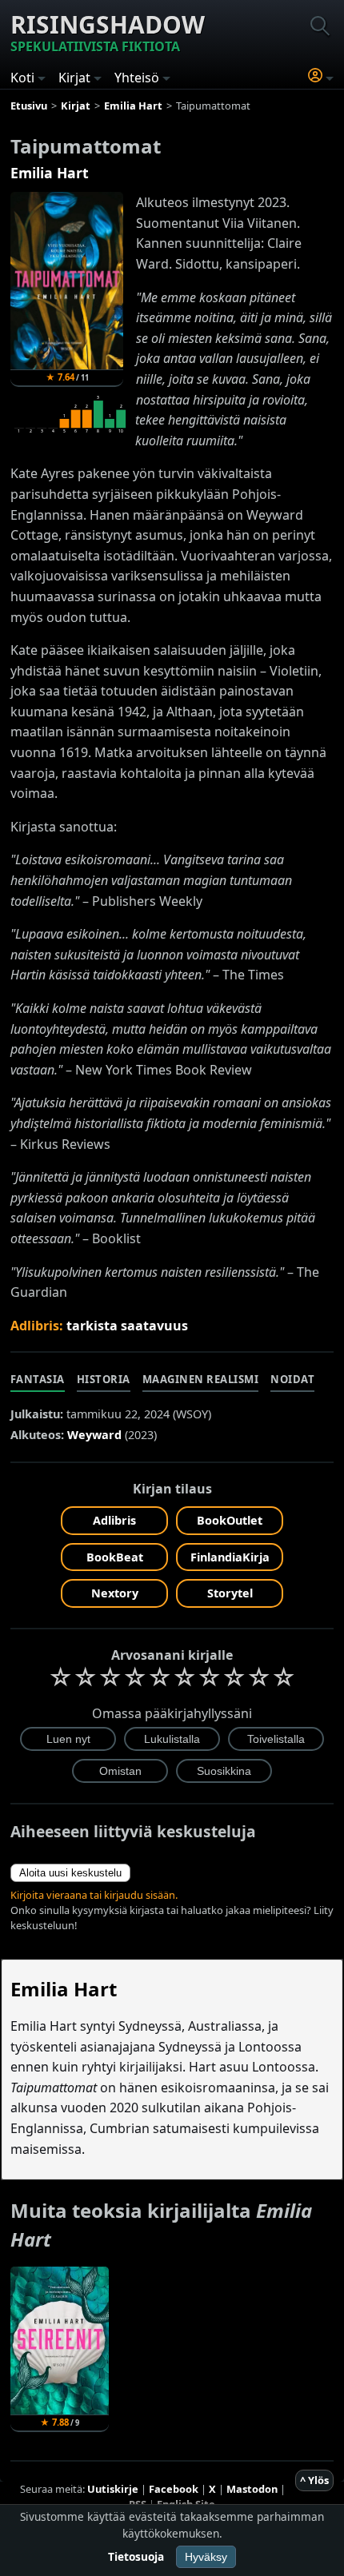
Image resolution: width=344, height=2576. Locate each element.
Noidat (292, 1379)
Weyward (94, 1435)
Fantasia (38, 1379)
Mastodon (252, 2489)
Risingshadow (108, 32)
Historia (104, 1379)
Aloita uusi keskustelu (70, 1873)
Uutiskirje (113, 2489)
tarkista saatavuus (127, 1326)
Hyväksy (206, 2557)
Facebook (174, 2489)
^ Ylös (314, 2480)
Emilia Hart (50, 173)
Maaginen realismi (201, 1379)
